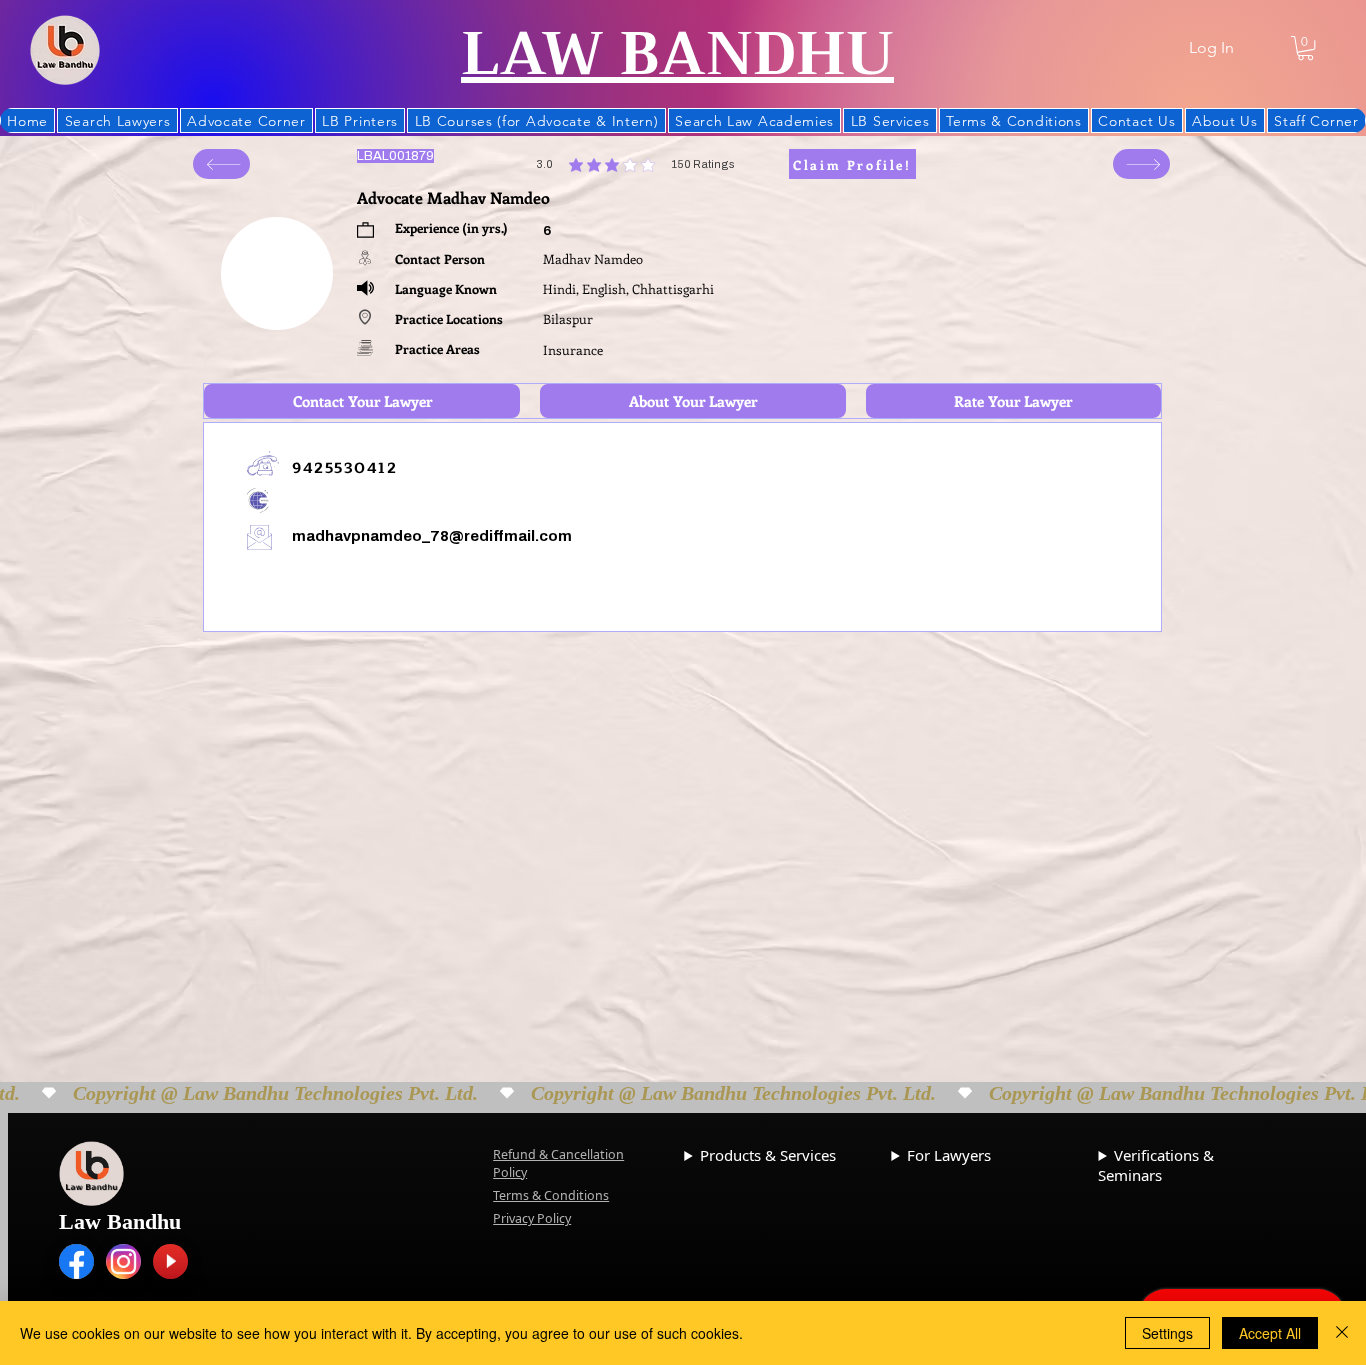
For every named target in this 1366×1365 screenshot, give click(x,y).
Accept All (1270, 1333)
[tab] (362, 401)
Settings (1167, 1333)
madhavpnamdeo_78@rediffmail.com (432, 536)
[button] (1305, 48)
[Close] (1342, 1333)
